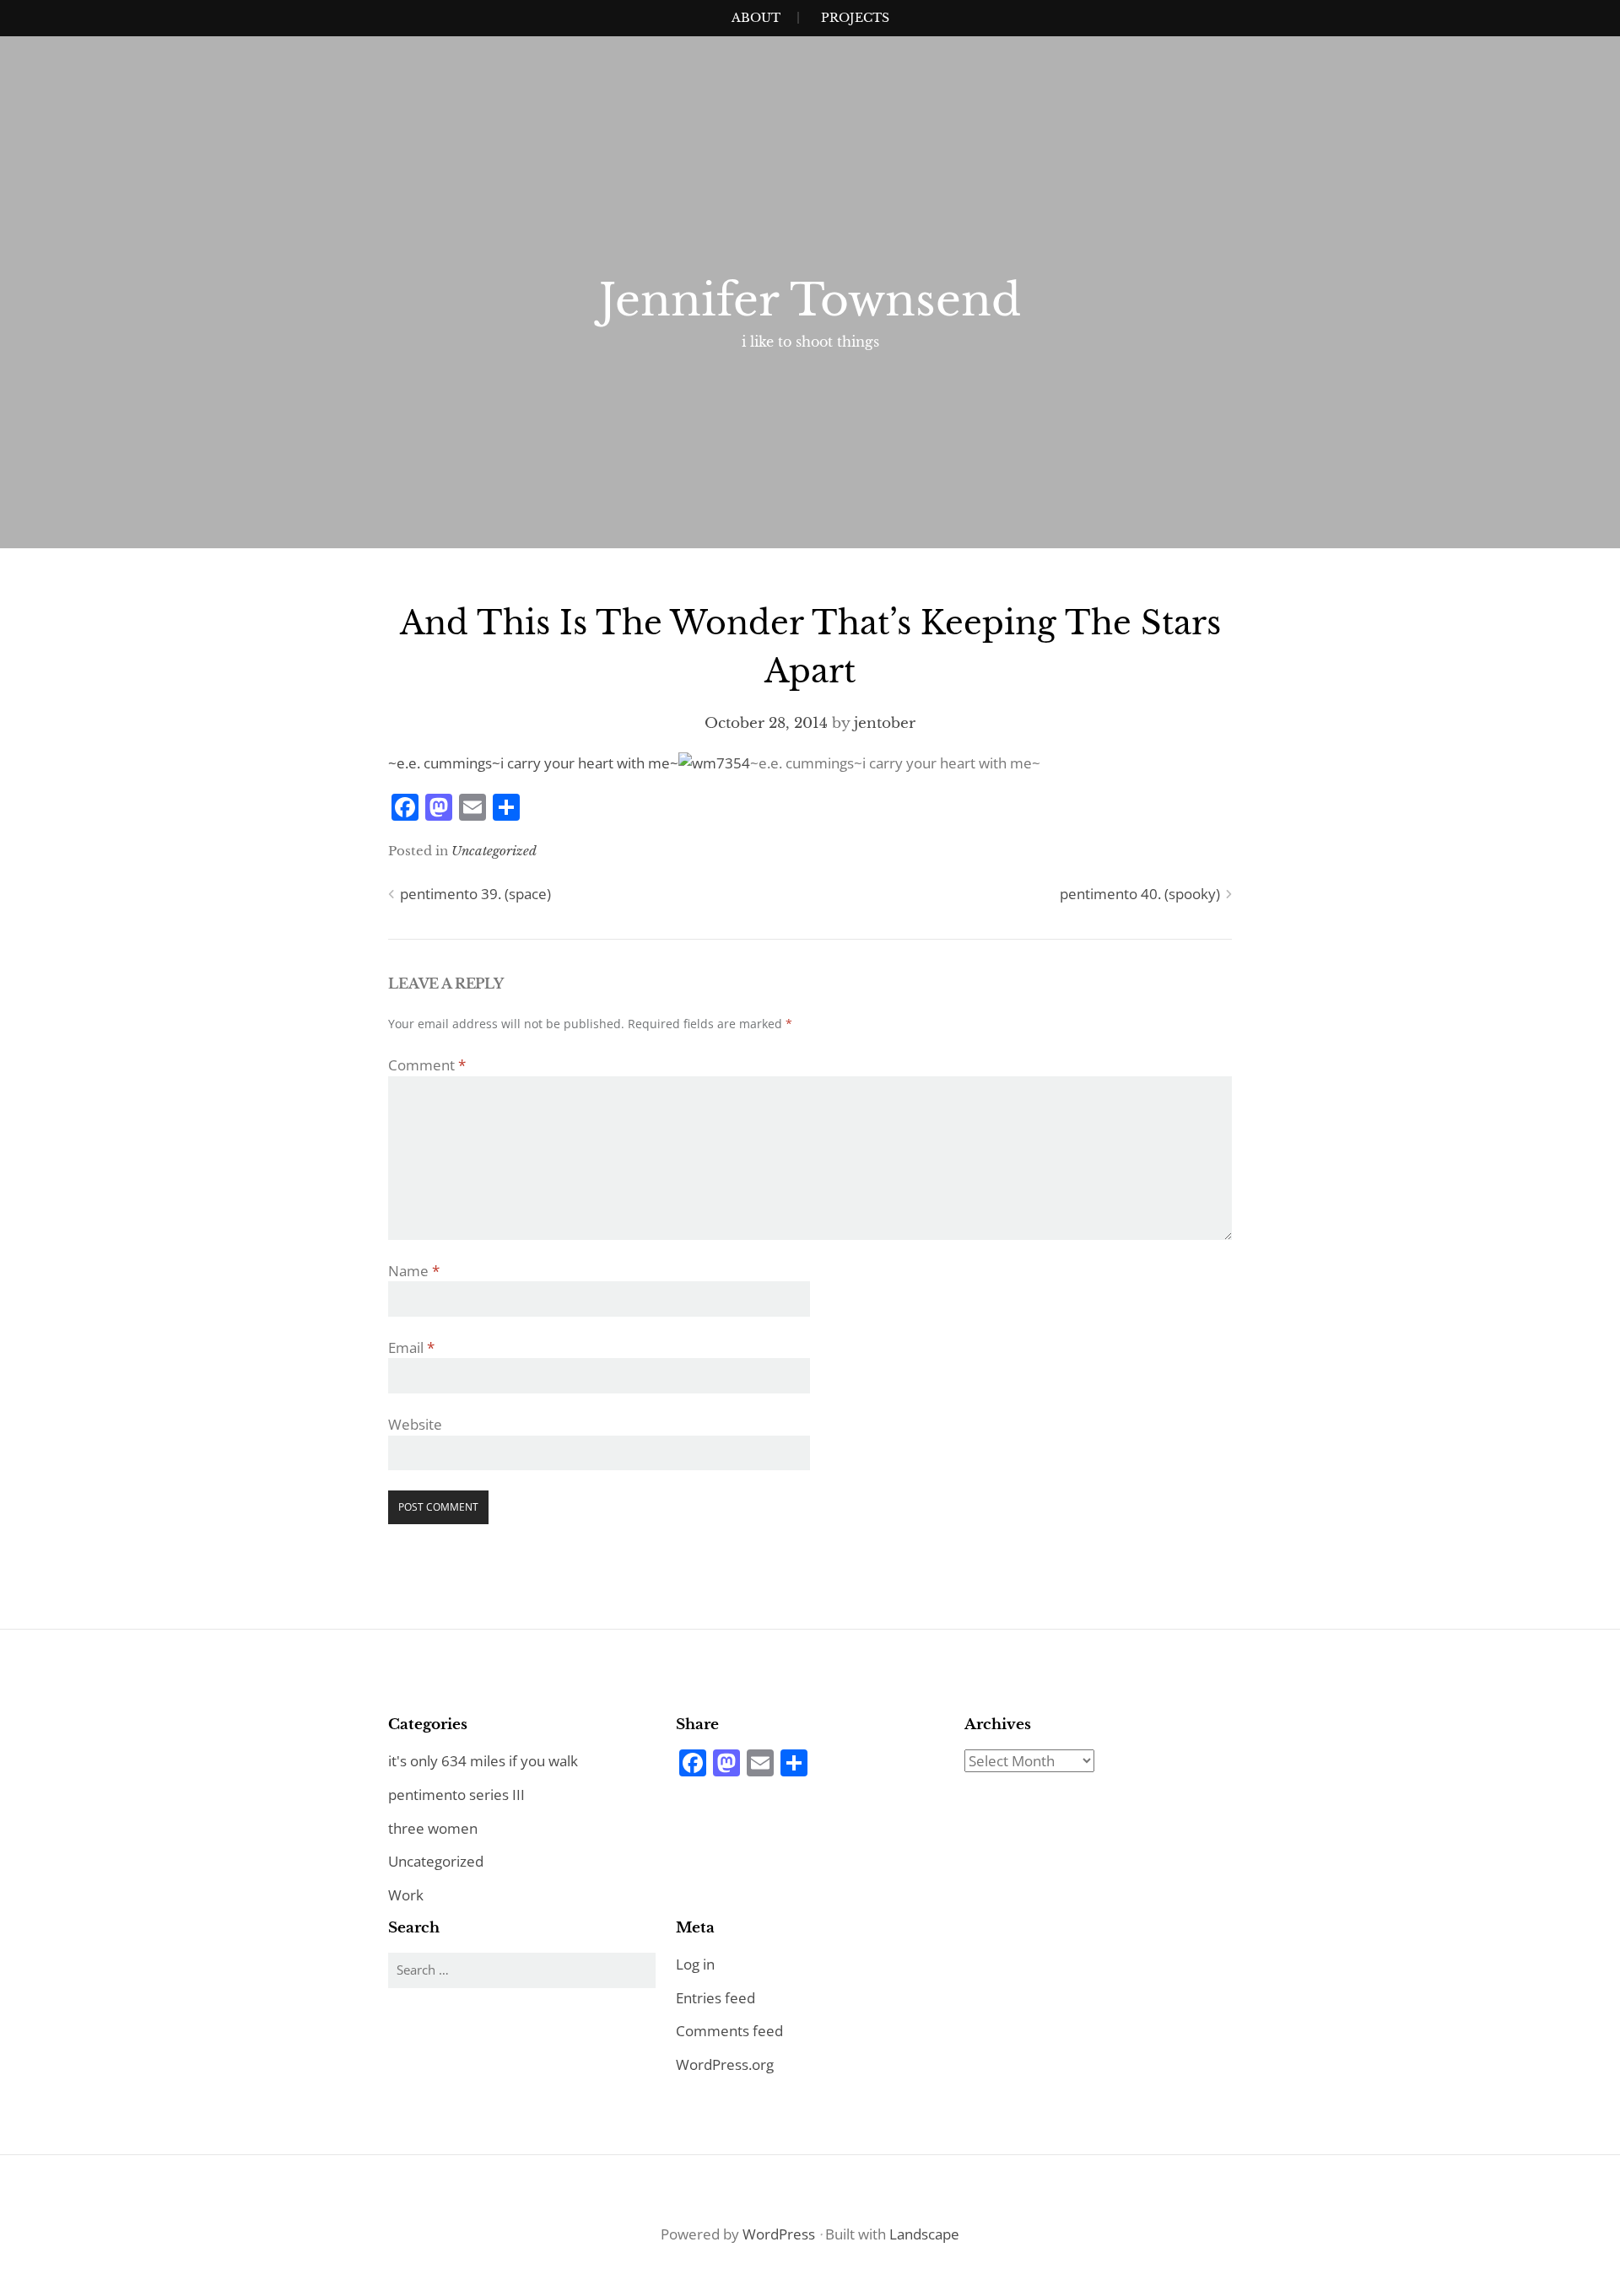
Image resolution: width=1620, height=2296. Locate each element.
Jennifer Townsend (810, 300)
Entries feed (715, 1998)
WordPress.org (725, 2064)
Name (414, 1271)
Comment (427, 1065)
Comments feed (729, 2031)
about (756, 18)
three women (433, 1828)
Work (406, 1895)
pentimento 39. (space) (475, 894)
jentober (885, 723)
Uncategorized (494, 851)
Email (411, 1347)
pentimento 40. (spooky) (1140, 894)
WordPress (779, 2234)
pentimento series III (456, 1795)
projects (855, 18)
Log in (695, 1964)
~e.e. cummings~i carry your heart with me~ (533, 763)
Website (415, 1424)
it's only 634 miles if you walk (483, 1761)
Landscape (924, 2234)
